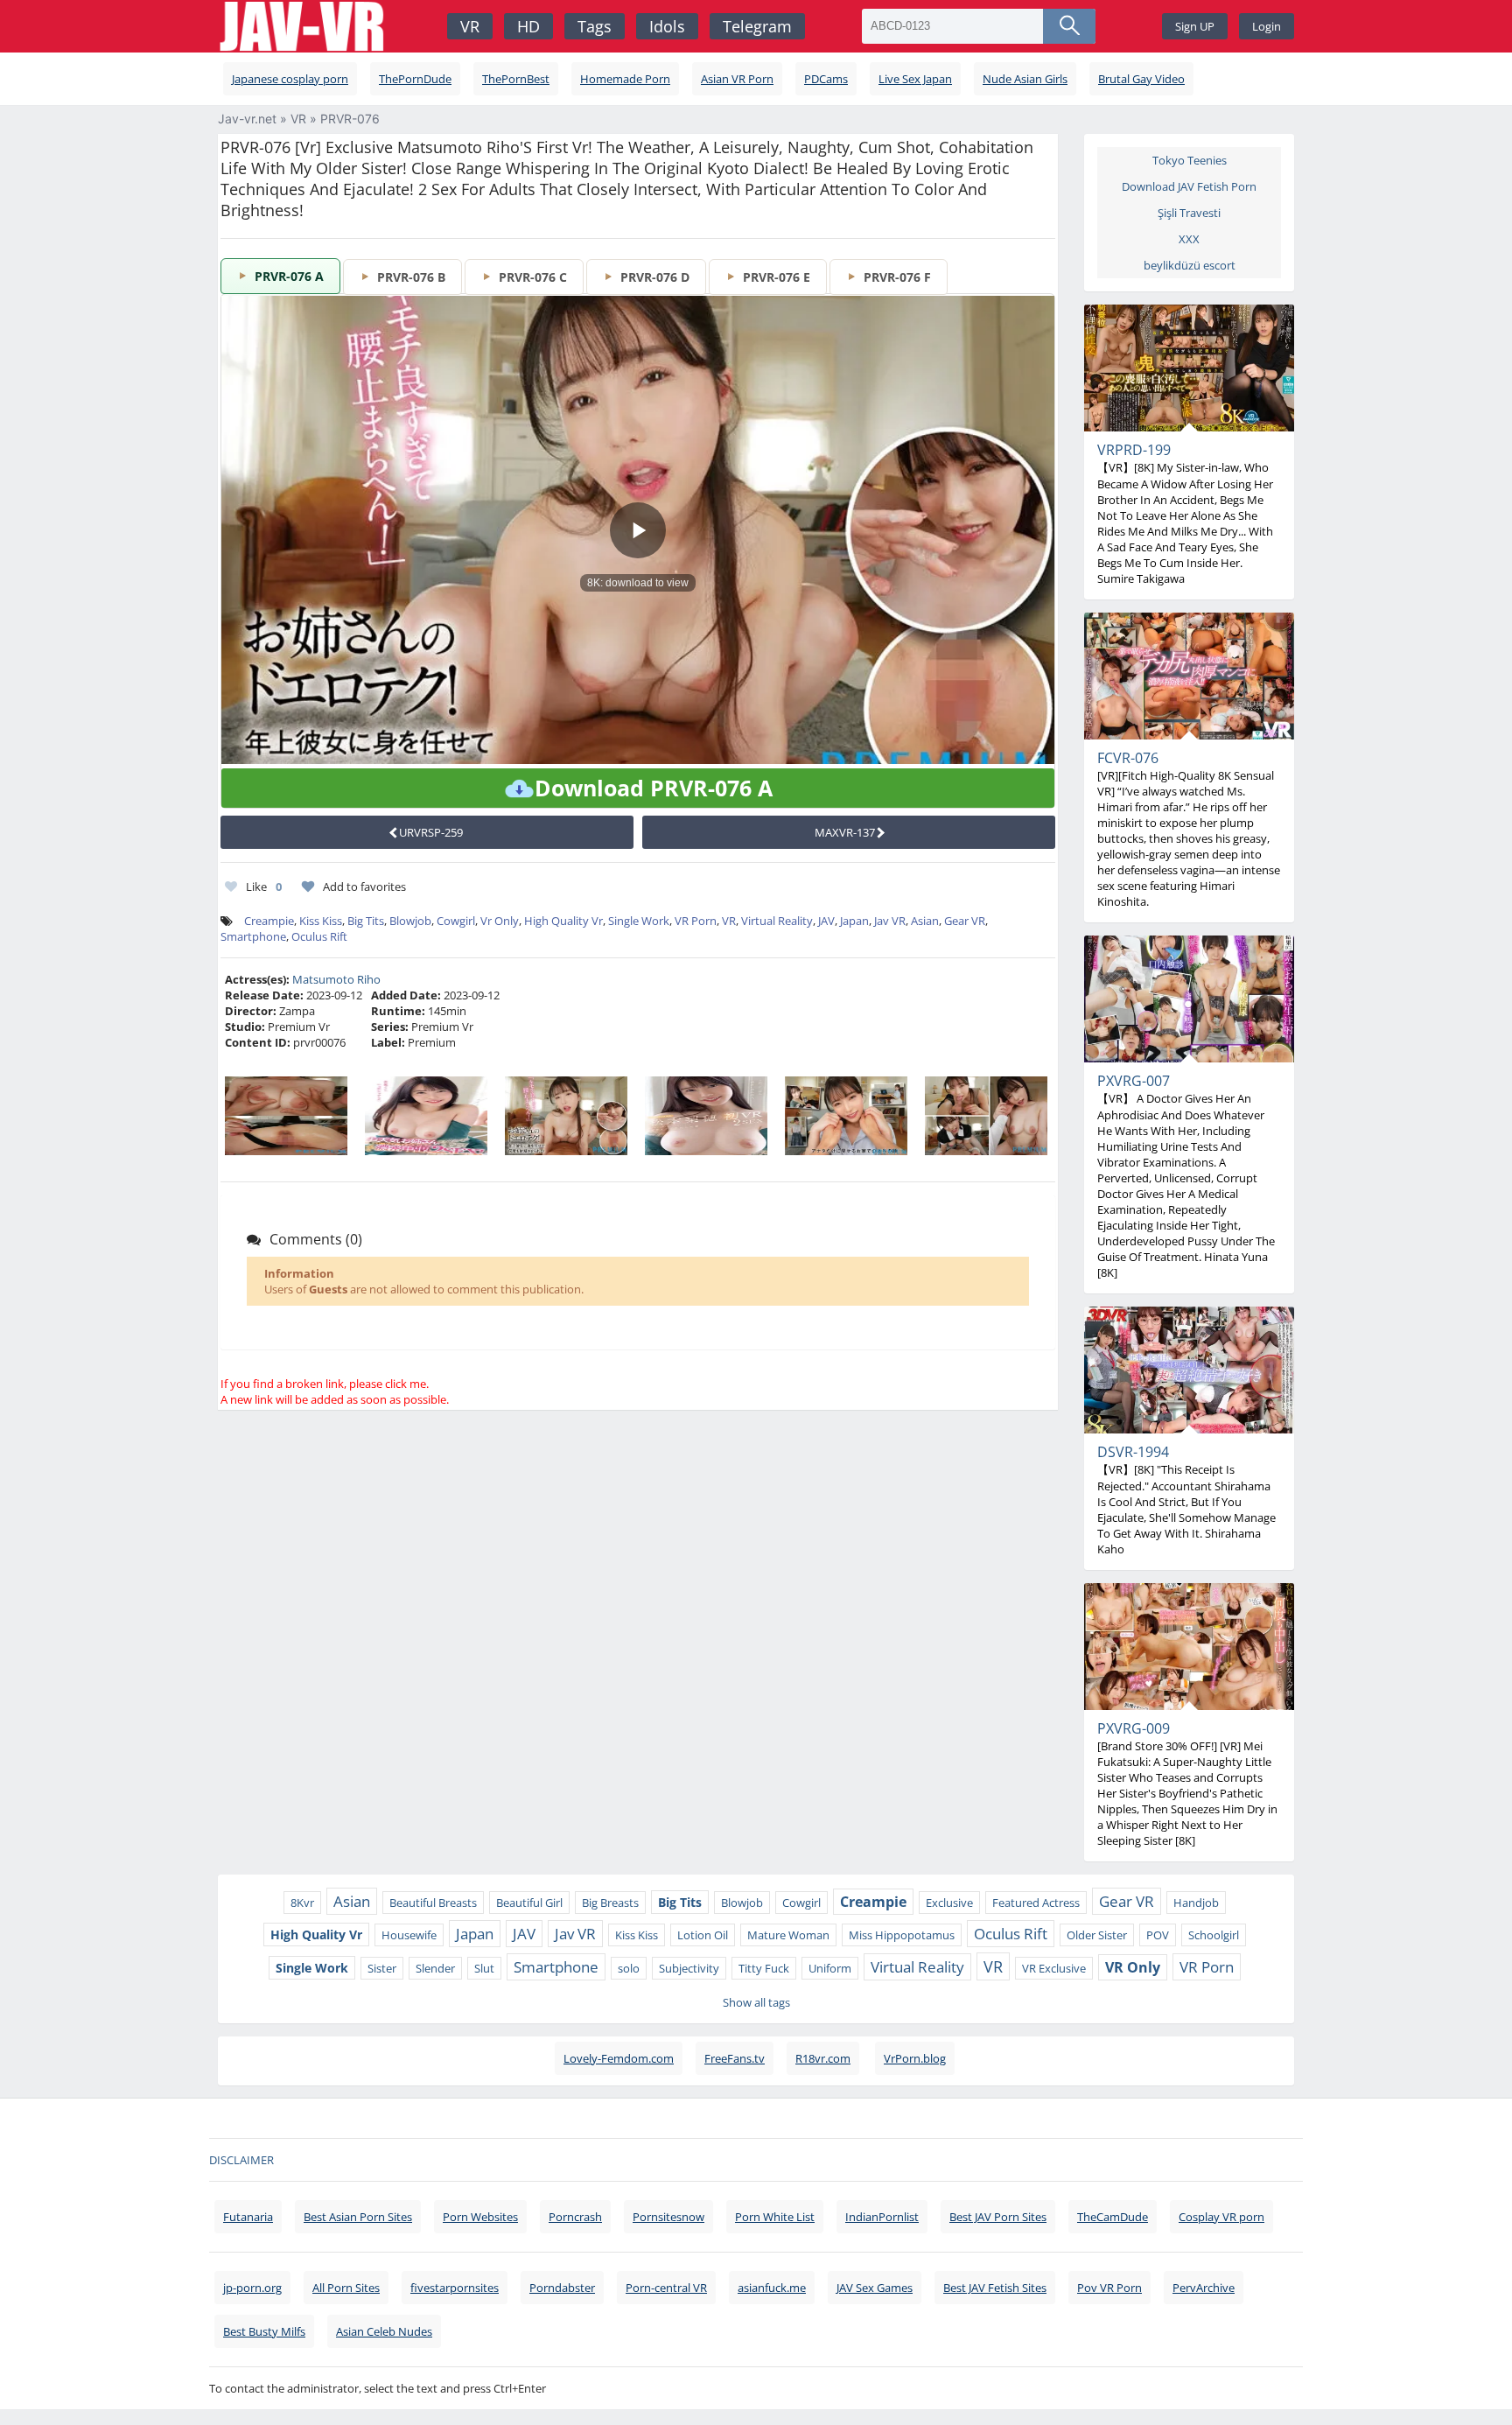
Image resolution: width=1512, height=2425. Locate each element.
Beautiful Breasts (433, 1903)
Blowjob (410, 921)
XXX (1189, 239)
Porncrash (575, 2217)
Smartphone (253, 936)
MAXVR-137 (845, 832)
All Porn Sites (346, 2288)
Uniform (830, 1968)
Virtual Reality (777, 921)
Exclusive (949, 1903)
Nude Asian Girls (1025, 79)
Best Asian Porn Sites (358, 2217)
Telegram (757, 26)
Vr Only (500, 921)
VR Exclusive (1054, 1968)
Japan (854, 921)
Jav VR (890, 921)
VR (470, 26)
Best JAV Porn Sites (998, 2217)
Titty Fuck (764, 1968)
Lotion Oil (703, 1935)
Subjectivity (689, 1968)
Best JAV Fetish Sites (995, 2288)
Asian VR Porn (737, 79)
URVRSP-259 (431, 832)
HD (528, 26)
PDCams (826, 79)
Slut (484, 1968)
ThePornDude (415, 79)
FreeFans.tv (735, 2058)
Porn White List (775, 2217)
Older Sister (1097, 1935)
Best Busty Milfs (264, 2331)
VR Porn (696, 921)
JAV (826, 921)
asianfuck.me (772, 2288)
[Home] (304, 27)
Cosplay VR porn (1221, 2217)
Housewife (409, 1935)
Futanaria (248, 2217)
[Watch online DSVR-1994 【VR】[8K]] (1189, 1370)
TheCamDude (1113, 2217)
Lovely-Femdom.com (619, 2058)
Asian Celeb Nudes (384, 2331)
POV (1158, 1935)
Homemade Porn (625, 79)
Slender (435, 1968)
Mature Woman (788, 1935)
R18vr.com (823, 2058)
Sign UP (1195, 26)
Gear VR (965, 921)
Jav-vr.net (247, 119)
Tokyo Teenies (1190, 160)
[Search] (1069, 26)
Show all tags (756, 2002)
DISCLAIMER (241, 2160)
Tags (595, 26)
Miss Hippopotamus (902, 1935)
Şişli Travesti (1189, 213)
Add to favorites (364, 887)
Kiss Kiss (321, 921)
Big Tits (366, 921)
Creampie (269, 921)
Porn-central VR (666, 2288)
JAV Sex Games (875, 2288)
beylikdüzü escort (1190, 265)
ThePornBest (516, 79)
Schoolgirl (1214, 1935)
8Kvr (302, 1903)
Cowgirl (456, 921)
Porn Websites (480, 2217)
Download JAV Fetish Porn (1189, 186)
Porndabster (562, 2288)
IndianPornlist (882, 2217)
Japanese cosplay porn (290, 79)
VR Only (1133, 1967)
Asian (925, 921)
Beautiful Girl (529, 1903)
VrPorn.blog (915, 2058)
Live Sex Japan (915, 79)
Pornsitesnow (668, 2217)
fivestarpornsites (455, 2288)
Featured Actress (1036, 1903)
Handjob (1196, 1903)
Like (264, 887)
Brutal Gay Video (1141, 79)
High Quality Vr (563, 921)
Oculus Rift (319, 936)
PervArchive (1204, 2288)
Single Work (639, 921)
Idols (667, 26)
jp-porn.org (252, 2288)
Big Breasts (610, 1903)
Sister (382, 1968)
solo (629, 1968)
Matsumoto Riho (336, 979)
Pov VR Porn (1109, 2288)
